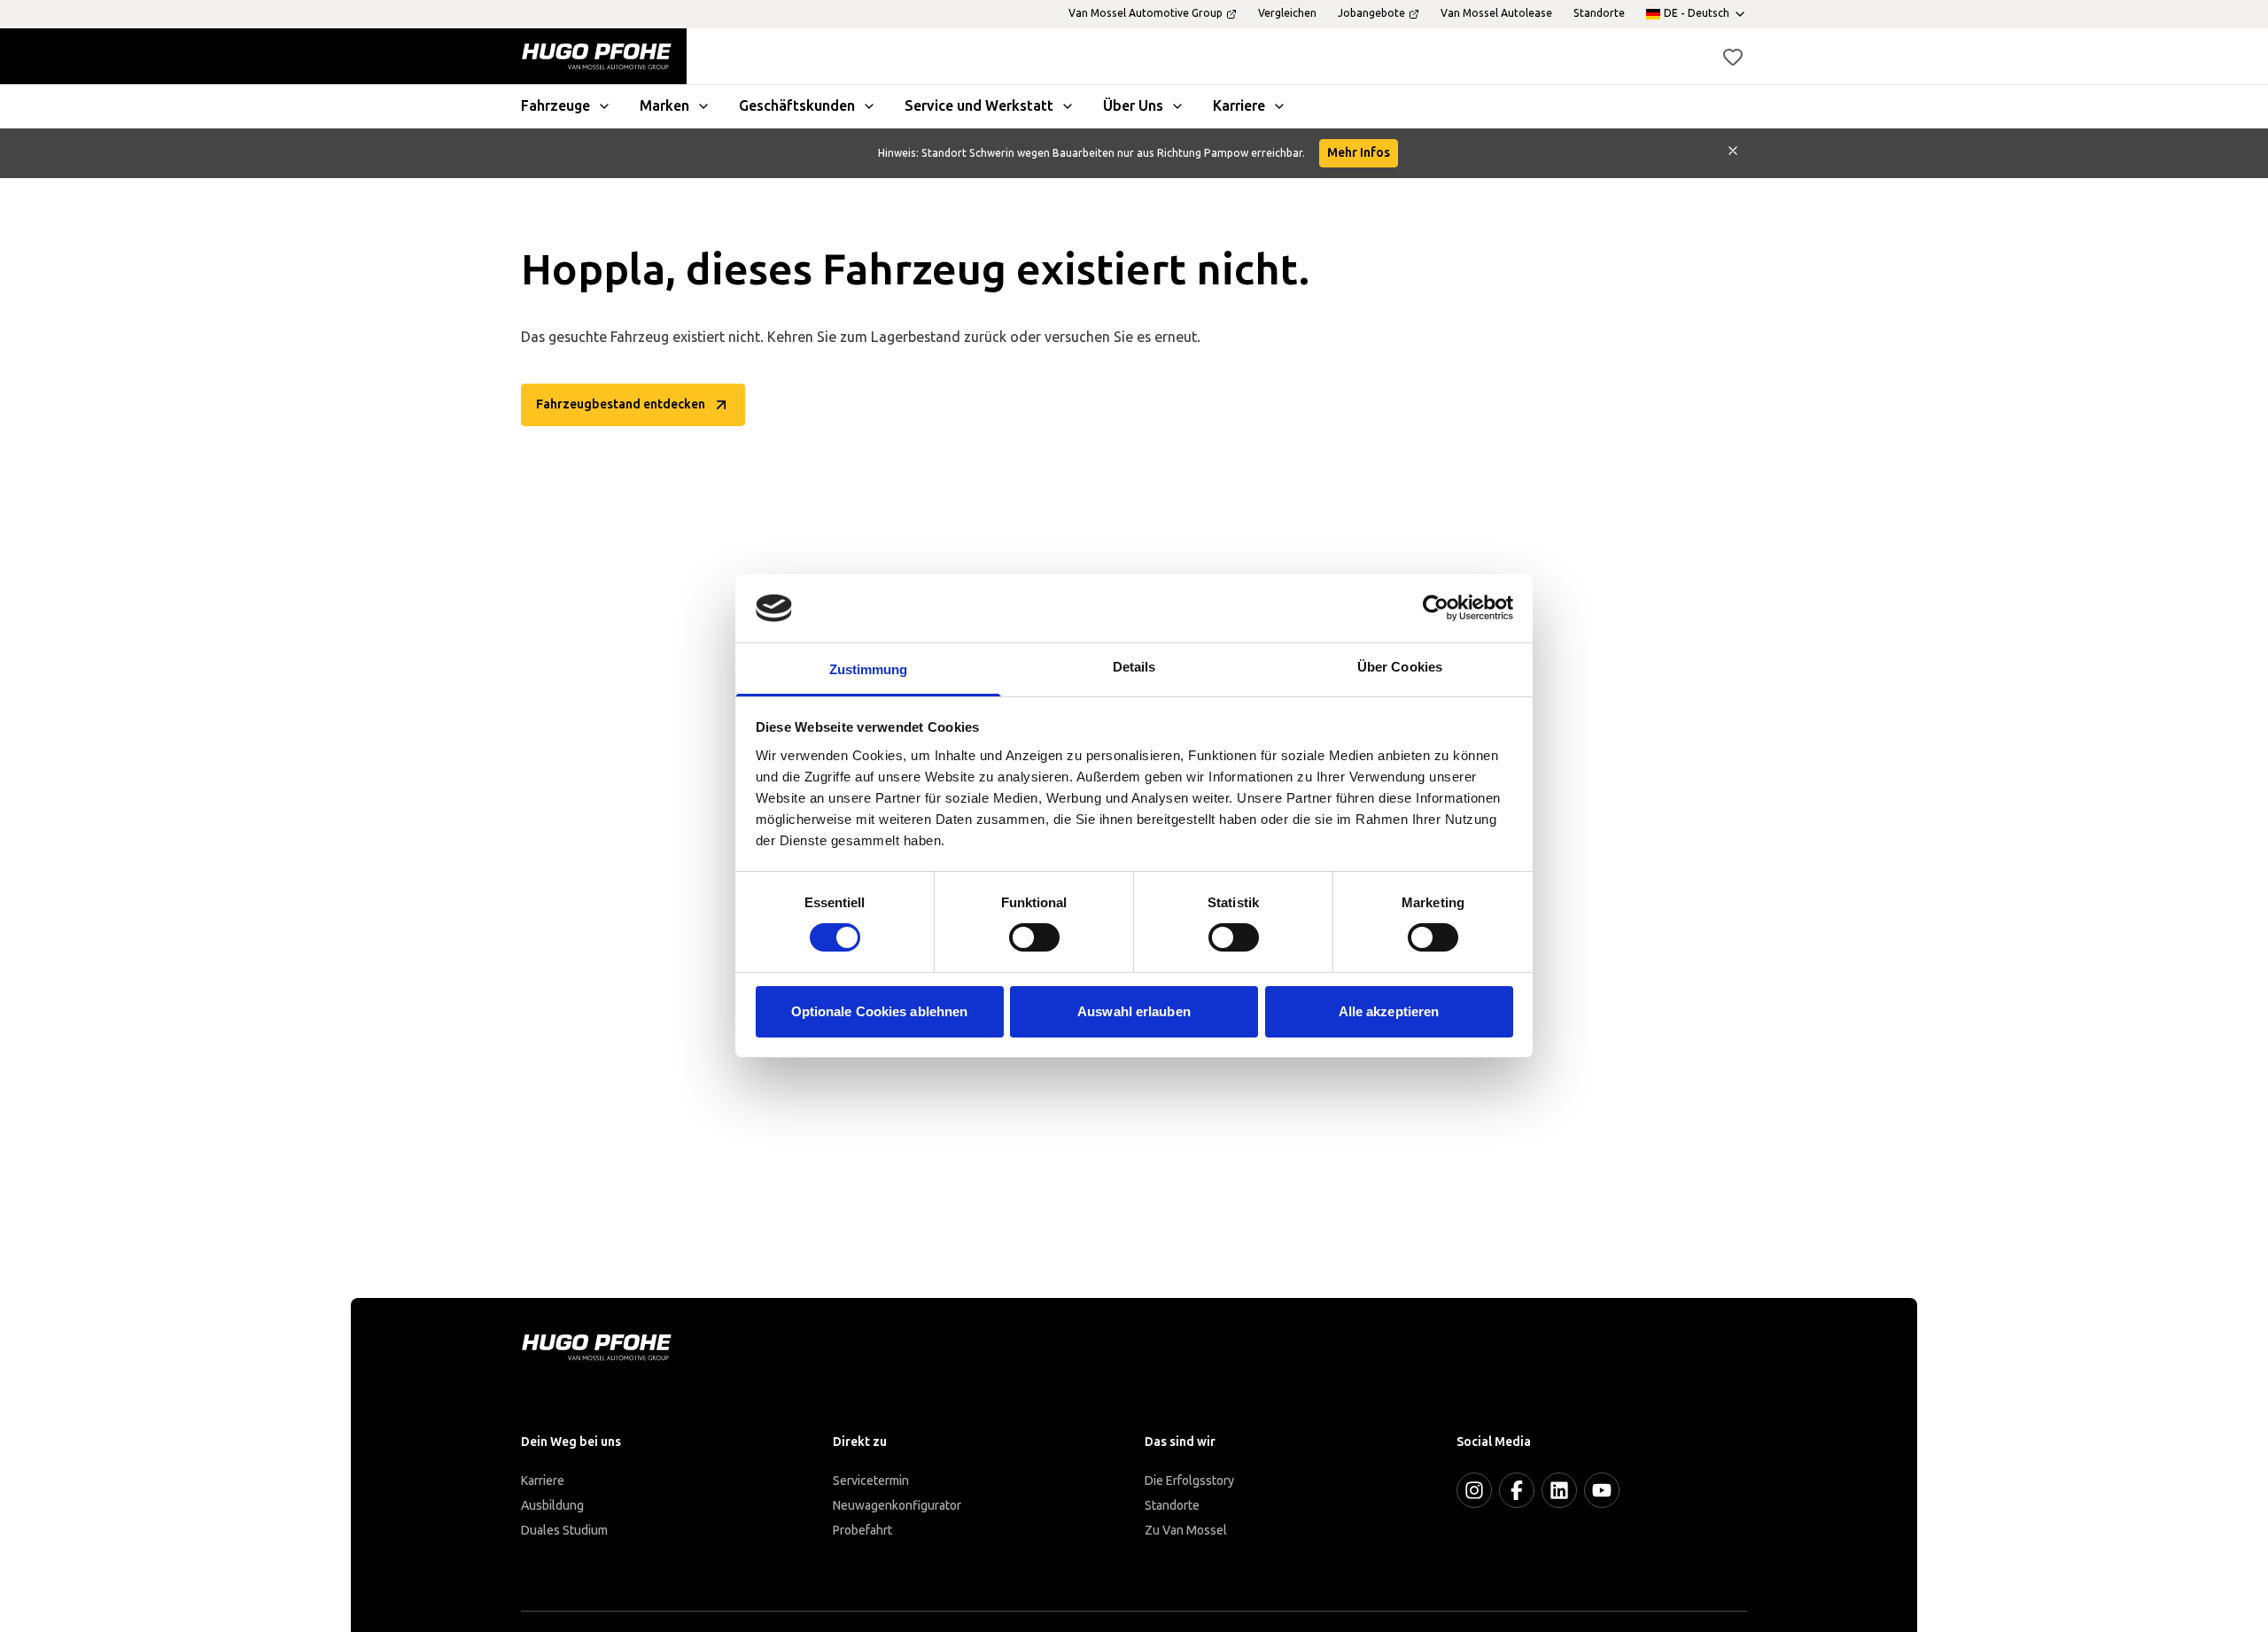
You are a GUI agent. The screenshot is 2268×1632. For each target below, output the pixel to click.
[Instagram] (1474, 1490)
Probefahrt (862, 1531)
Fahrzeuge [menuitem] (555, 106)
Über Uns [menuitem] (1133, 106)
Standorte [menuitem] (1599, 13)
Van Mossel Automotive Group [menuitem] (1146, 13)
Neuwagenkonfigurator (897, 1506)
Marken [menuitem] (664, 106)
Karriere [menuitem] (1239, 106)
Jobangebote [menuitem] (1371, 13)
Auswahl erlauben (1134, 1011)
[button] (1733, 57)
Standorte (1172, 1506)
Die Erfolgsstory (1189, 1481)
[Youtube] (1602, 1490)
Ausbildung (552, 1506)
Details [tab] (1134, 667)
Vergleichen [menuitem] (1287, 13)
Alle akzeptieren (1389, 1011)
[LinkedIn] (1559, 1490)
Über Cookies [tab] (1400, 667)
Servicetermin (871, 1481)
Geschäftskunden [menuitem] (797, 106)
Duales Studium (564, 1531)
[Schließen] (1733, 153)
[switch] (1034, 937)
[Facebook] (1517, 1490)
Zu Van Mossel (1186, 1531)
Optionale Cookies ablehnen (880, 1011)
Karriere (543, 1481)
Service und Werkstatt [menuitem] (979, 106)
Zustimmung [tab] (869, 669)
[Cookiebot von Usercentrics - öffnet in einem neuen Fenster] (1436, 608)
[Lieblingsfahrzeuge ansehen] (1733, 57)
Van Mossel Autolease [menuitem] (1496, 13)
